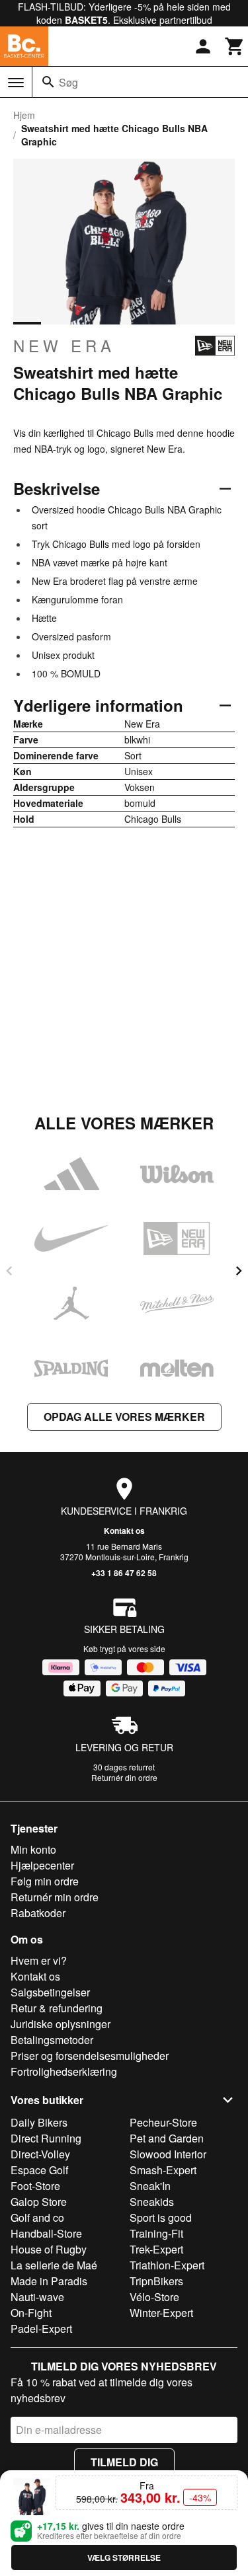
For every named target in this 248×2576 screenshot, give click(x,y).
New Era (64, 346)
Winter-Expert (161, 2313)
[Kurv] (235, 46)
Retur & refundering (57, 2008)
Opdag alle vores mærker (124, 1417)
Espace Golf (39, 2170)
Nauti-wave (37, 2297)
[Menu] (16, 83)
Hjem (24, 115)
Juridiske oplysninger (61, 2024)
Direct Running (46, 2138)
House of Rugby (49, 2249)
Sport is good (161, 2217)
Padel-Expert (41, 2329)
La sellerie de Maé (54, 2265)
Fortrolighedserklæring (64, 2071)
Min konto (33, 1849)
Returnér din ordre (124, 1777)
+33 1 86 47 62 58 (124, 1573)
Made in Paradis (49, 2281)
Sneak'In (150, 2186)
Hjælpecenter (42, 1865)
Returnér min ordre (55, 1897)
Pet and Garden (167, 2138)
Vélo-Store (154, 2297)
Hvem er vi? (39, 1960)
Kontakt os (124, 1531)
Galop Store (39, 2202)
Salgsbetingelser (50, 1992)
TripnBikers (156, 2281)
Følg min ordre (45, 1881)
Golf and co (37, 2217)
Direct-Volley (40, 2154)
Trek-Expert (156, 2249)
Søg (68, 82)
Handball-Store (46, 2233)
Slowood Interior (168, 2154)
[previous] (9, 1271)
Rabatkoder (38, 1913)
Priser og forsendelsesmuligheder (90, 2056)
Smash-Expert (163, 2170)
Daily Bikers (39, 2122)
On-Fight (31, 2313)
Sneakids (152, 2202)
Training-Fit (156, 2233)
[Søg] (48, 82)
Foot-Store (35, 2186)
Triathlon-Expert (167, 2265)
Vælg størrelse (124, 2557)
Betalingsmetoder (52, 2040)
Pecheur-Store (163, 2122)
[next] (239, 1271)
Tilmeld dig (124, 2462)
